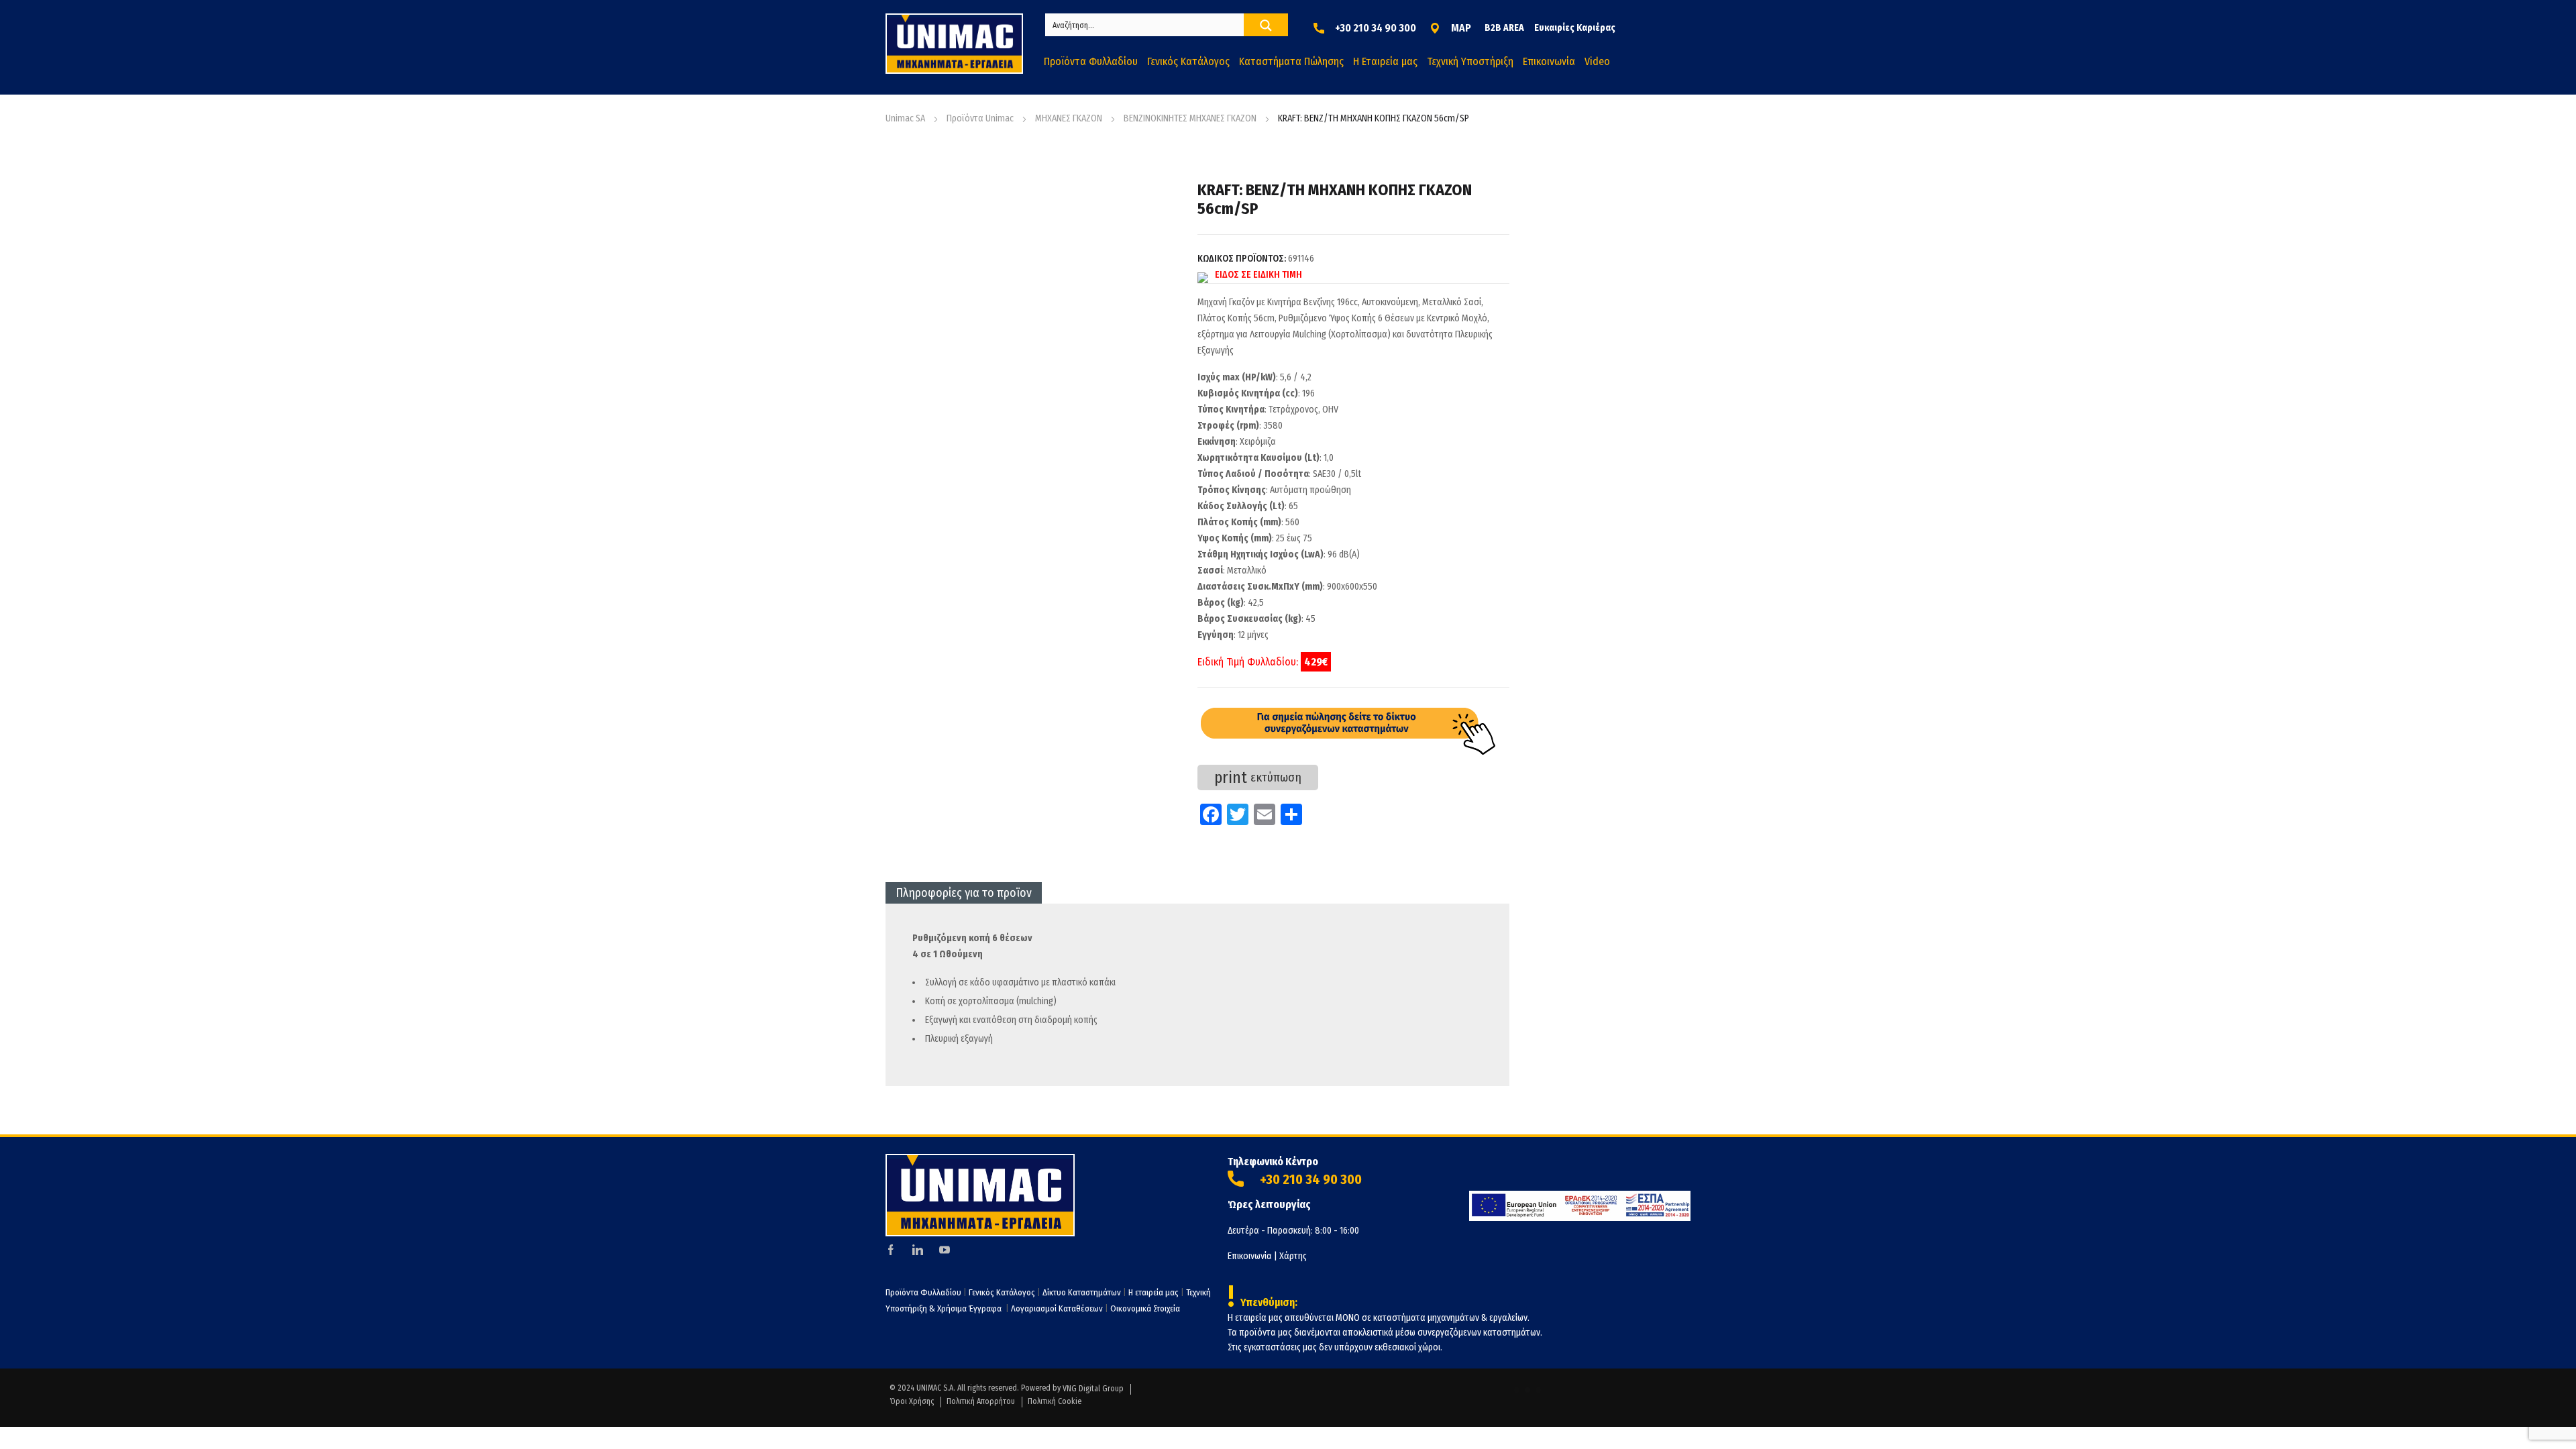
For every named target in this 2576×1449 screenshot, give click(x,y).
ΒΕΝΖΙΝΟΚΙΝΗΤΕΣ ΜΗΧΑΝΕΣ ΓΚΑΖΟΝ (1190, 118)
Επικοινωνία (1250, 1256)
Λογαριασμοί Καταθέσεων (1057, 1308)
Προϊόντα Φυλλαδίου (923, 1292)
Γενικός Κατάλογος (1002, 1292)
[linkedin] (918, 1250)
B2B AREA (1504, 28)
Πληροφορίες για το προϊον (964, 893)
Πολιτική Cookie (1055, 1401)
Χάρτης (1293, 1256)
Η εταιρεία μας (1153, 1292)
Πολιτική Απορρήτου (981, 1401)
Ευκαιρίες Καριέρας (1575, 28)
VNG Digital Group (1093, 1389)
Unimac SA (905, 118)
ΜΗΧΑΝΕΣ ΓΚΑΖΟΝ (1069, 118)
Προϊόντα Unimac (980, 118)
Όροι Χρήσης (912, 1401)
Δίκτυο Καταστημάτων (1083, 1292)
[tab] (964, 893)
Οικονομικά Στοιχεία (1145, 1308)
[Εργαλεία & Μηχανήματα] (954, 44)
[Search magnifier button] (1266, 25)
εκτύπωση (1258, 777)
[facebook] (891, 1250)
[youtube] (945, 1250)
